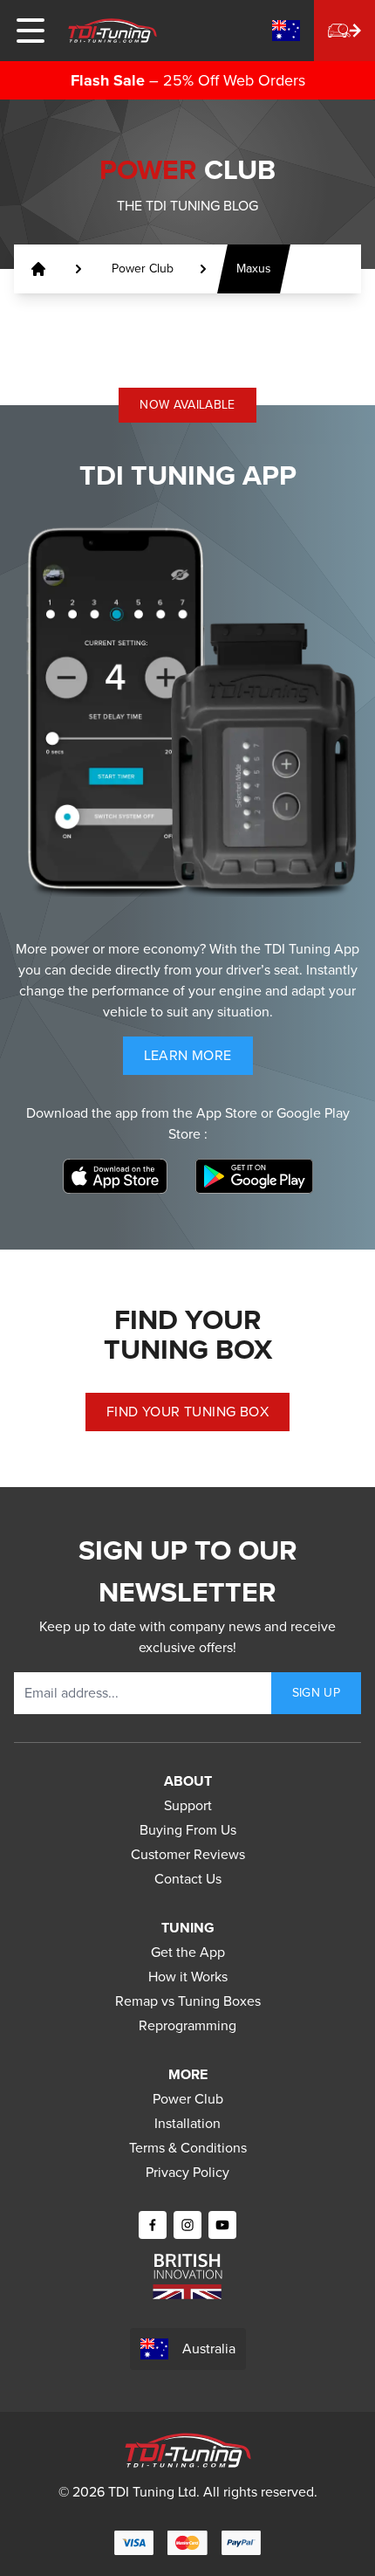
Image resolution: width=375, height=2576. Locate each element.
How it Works (188, 1977)
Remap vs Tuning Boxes (188, 2001)
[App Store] (115, 1176)
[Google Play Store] (254, 1176)
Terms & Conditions (188, 2148)
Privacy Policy (187, 2172)
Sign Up (316, 1693)
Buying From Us (188, 1830)
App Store (228, 1113)
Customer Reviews (188, 1854)
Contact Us (188, 1879)
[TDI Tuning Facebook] (153, 2225)
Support (188, 1805)
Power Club (188, 2099)
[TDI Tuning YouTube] (222, 2225)
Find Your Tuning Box (187, 1412)
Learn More (198, 1060)
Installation (187, 2123)
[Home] (112, 31)
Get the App (188, 1952)
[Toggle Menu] (31, 31)
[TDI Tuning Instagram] (187, 2225)
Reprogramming (187, 2025)
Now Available (187, 405)
